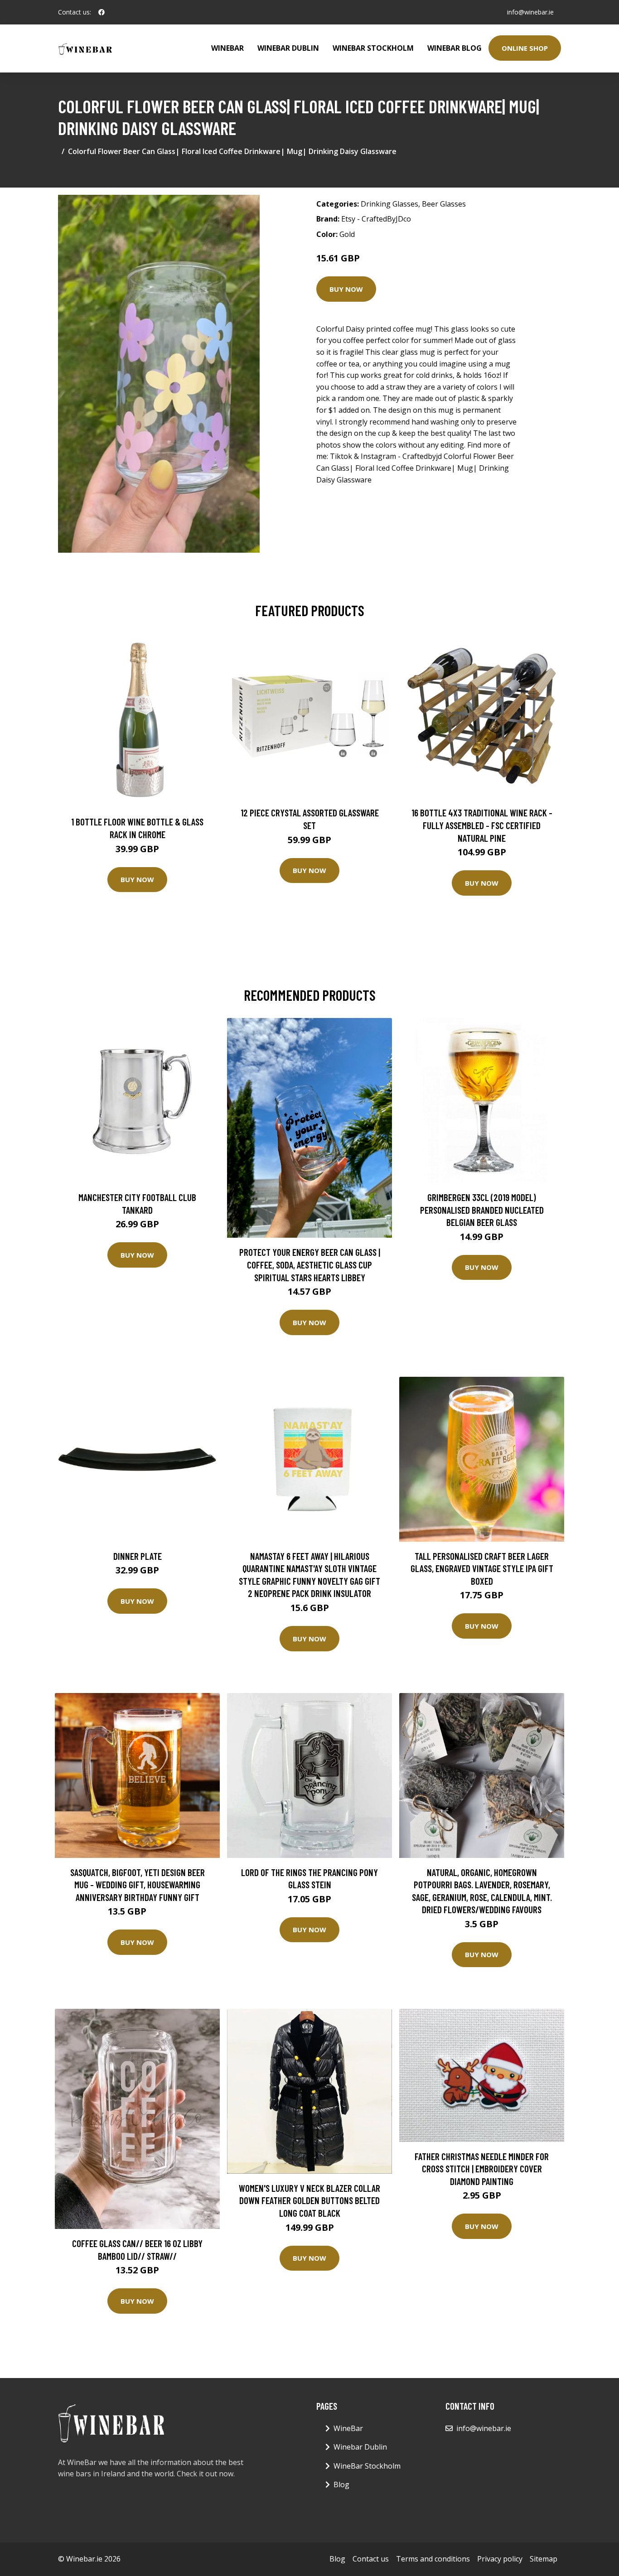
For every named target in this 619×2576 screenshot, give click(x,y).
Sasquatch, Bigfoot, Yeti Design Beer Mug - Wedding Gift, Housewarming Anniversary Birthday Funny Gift (138, 1885)
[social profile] (102, 12)
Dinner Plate (138, 1556)
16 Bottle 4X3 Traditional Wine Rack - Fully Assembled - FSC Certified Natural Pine (482, 825)
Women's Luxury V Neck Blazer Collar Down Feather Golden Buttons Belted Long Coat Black (309, 2200)
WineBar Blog (455, 48)
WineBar (227, 48)
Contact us (371, 2559)
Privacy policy (500, 2559)
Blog (341, 2484)
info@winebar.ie (530, 12)
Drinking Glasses (389, 204)
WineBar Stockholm (373, 48)
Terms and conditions (433, 2559)
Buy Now (346, 289)
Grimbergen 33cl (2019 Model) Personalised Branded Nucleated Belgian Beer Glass (482, 1210)
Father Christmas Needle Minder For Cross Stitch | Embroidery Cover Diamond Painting (482, 2169)
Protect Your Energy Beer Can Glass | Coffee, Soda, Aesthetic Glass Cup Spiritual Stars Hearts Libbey (310, 1264)
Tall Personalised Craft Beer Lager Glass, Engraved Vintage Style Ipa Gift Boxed (482, 1568)
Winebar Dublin (288, 48)
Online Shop (525, 48)
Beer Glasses (444, 204)
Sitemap (544, 2559)
